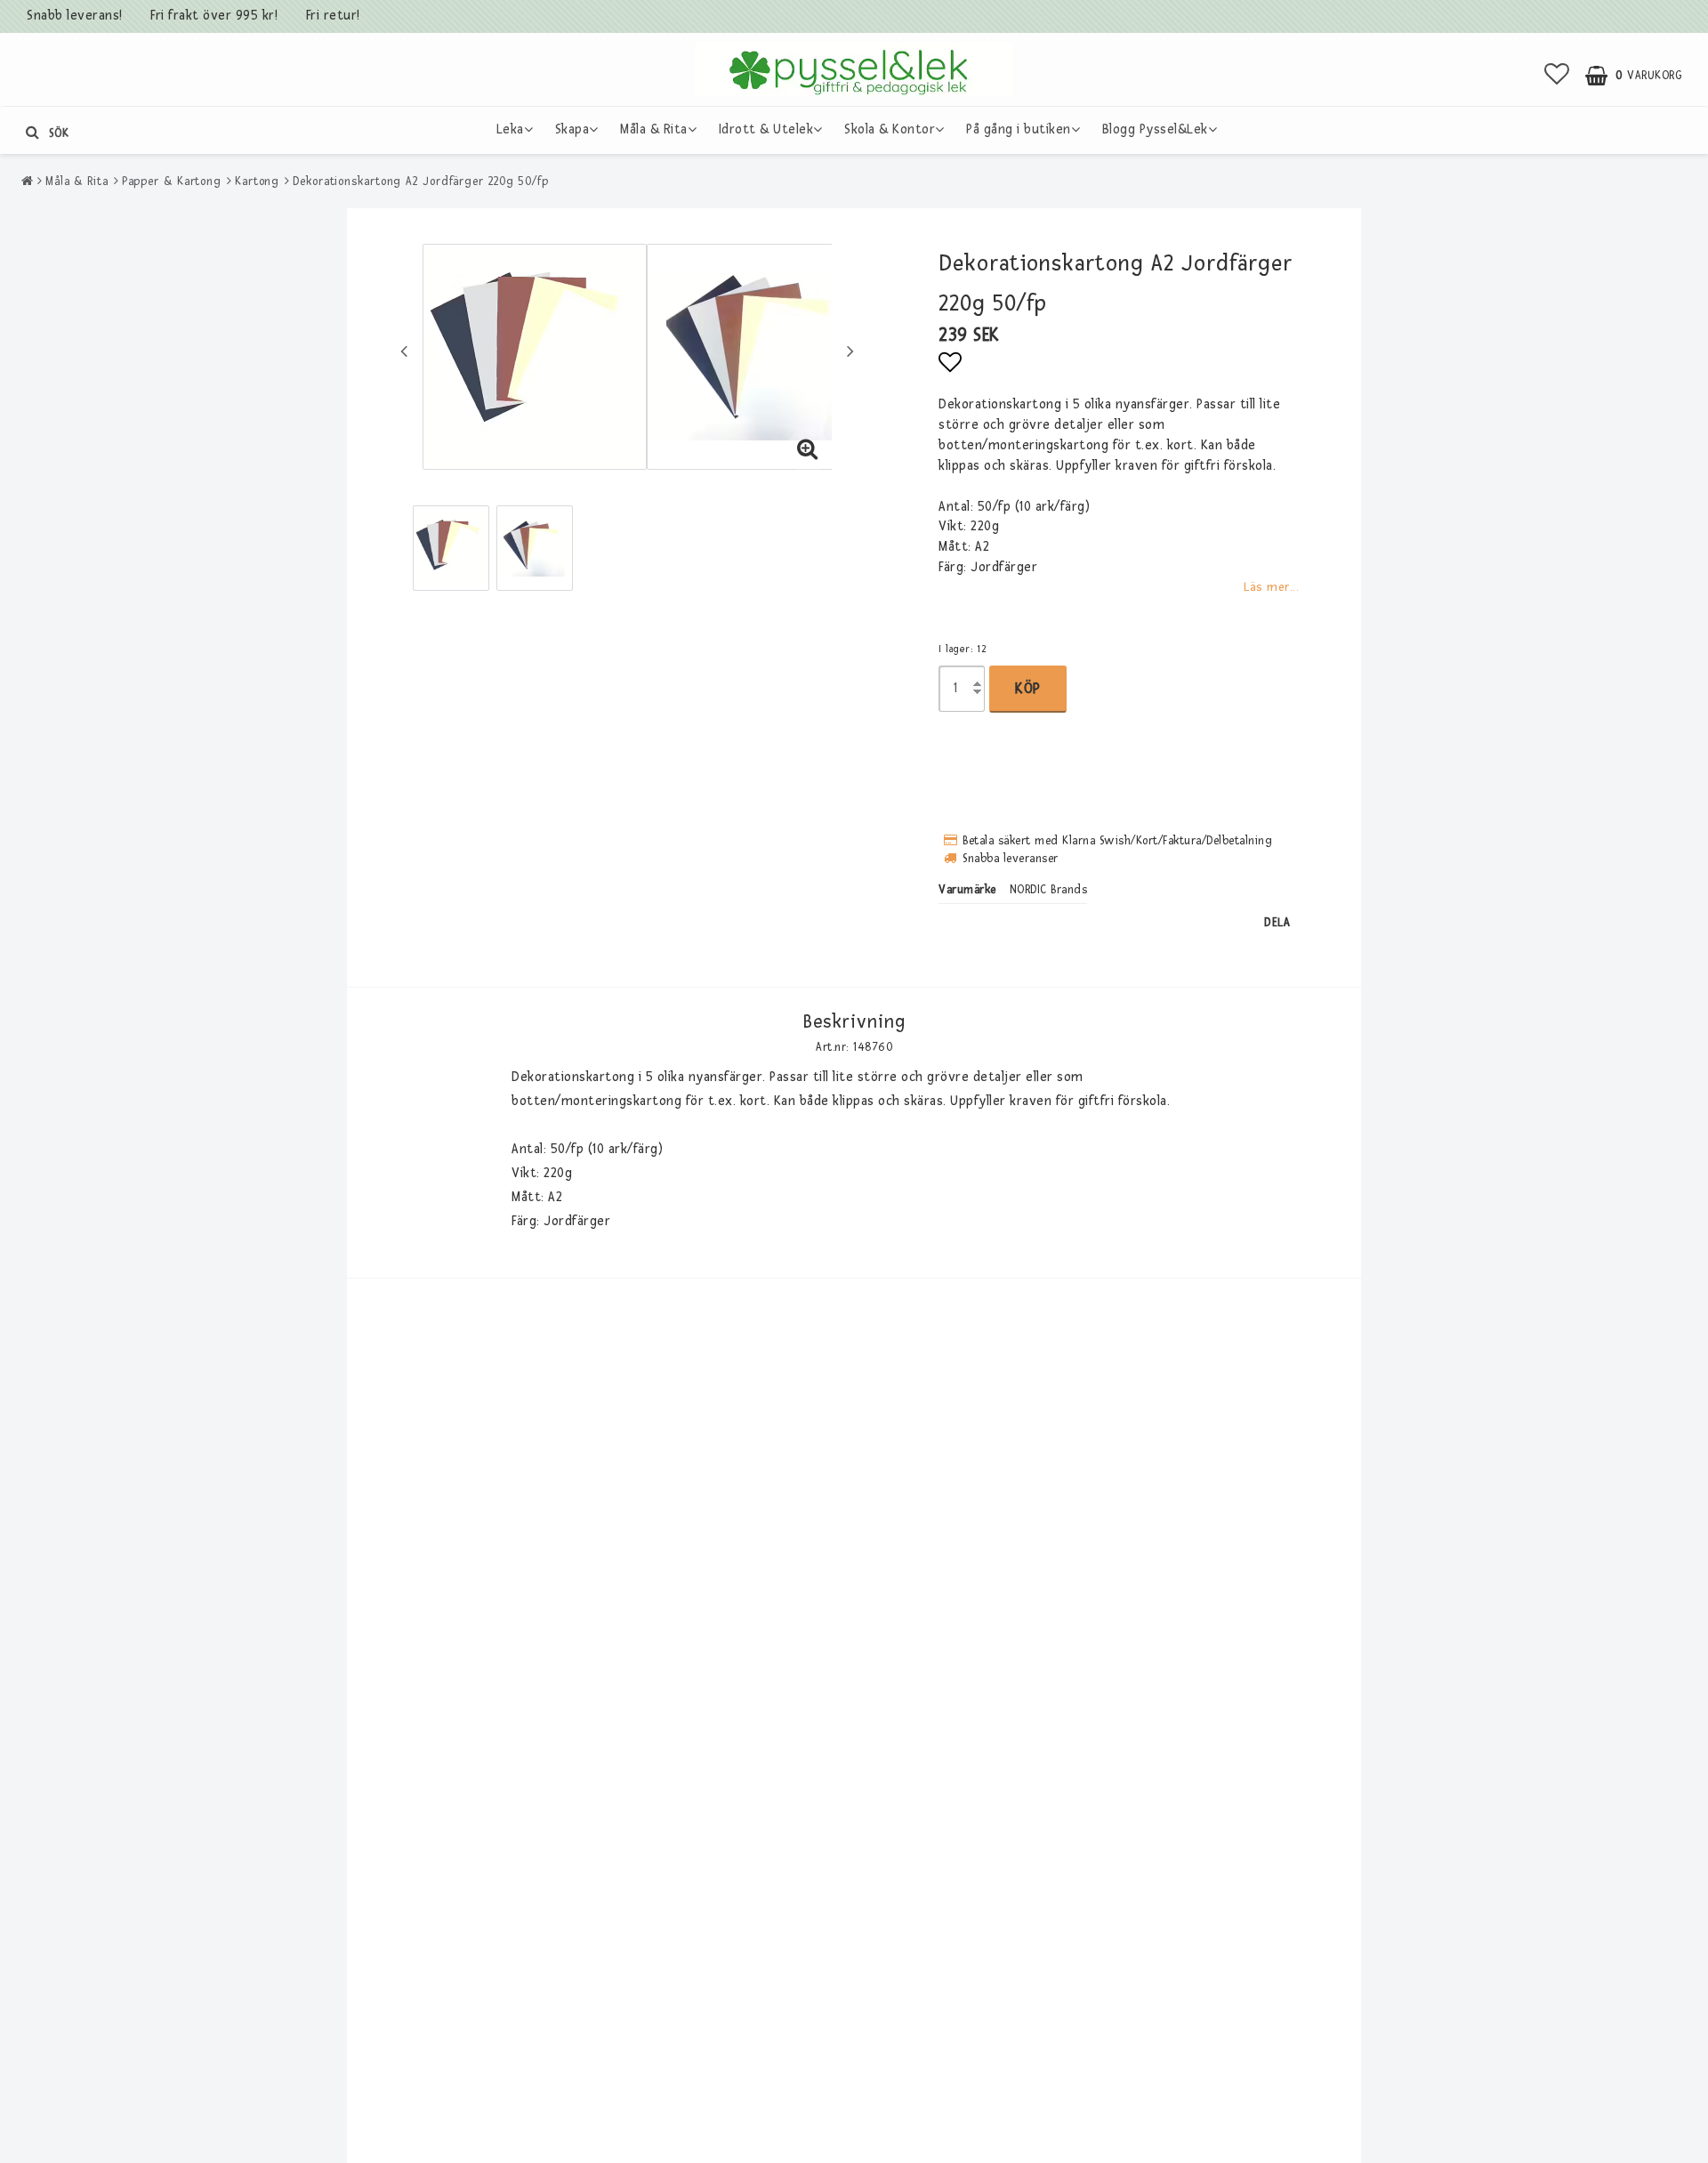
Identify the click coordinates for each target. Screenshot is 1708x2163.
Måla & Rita (654, 129)
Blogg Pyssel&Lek (1155, 129)
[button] (1557, 76)
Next (850, 351)
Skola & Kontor (890, 129)
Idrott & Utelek (766, 129)
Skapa (572, 129)
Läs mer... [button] (1271, 587)
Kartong (257, 182)
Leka (510, 129)
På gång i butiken (1019, 129)
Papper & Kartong (172, 182)
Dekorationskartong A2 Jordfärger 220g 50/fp (421, 182)
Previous (404, 351)
